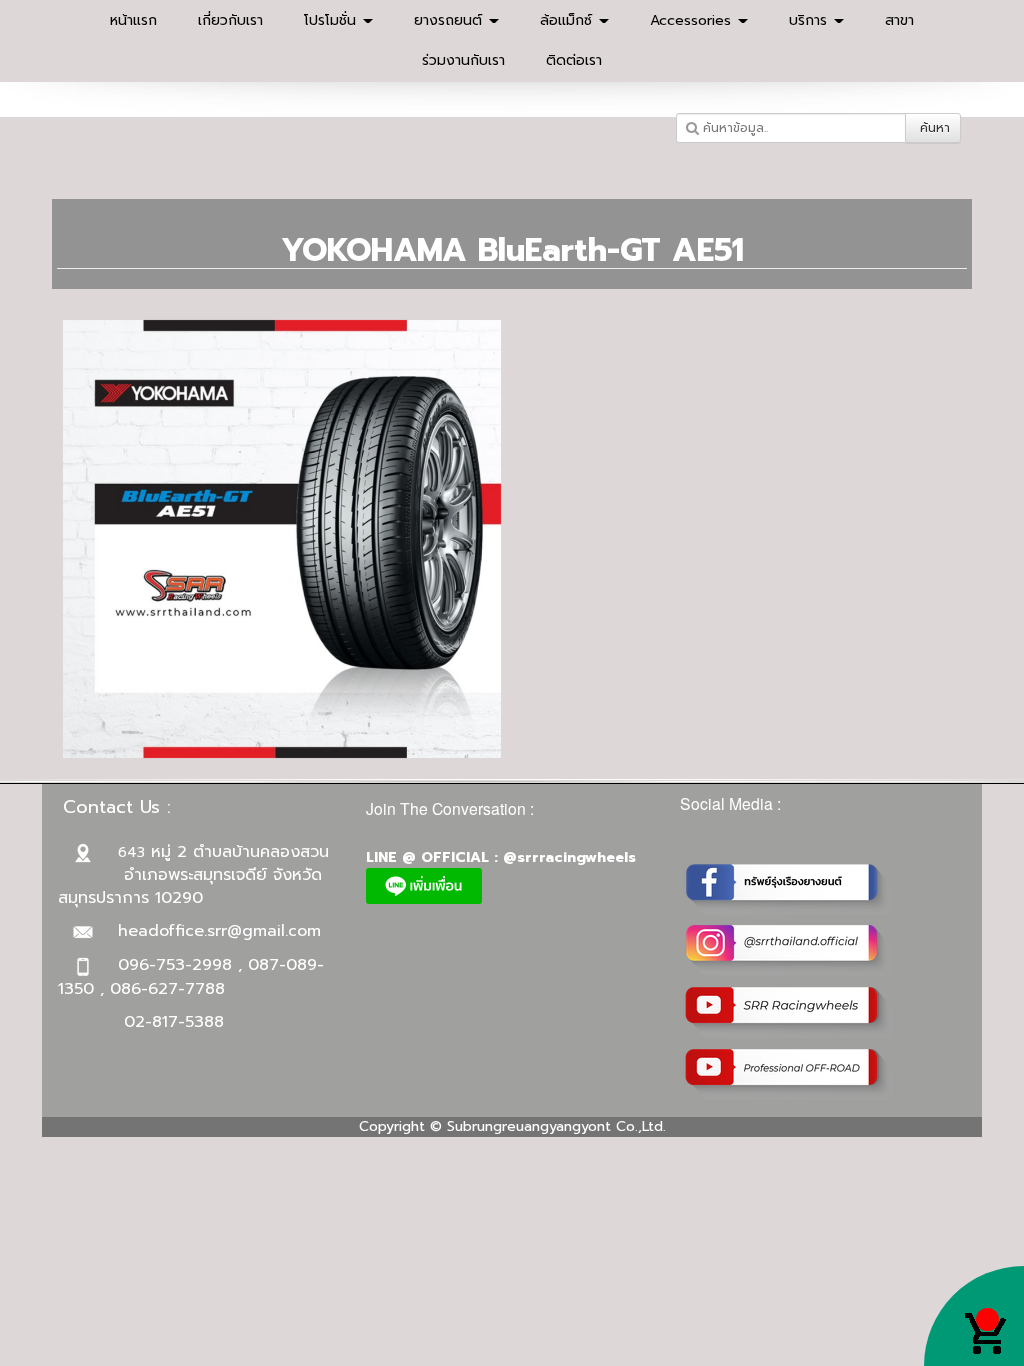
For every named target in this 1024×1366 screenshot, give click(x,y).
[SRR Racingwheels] (790, 1011)
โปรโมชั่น (332, 20)
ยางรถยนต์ (450, 20)
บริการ (810, 20)
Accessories (693, 20)
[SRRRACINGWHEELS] (790, 949)
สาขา (899, 20)
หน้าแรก (133, 20)
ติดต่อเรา (574, 60)
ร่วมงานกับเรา (463, 60)
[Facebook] (790, 887)
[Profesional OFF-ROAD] (790, 1073)
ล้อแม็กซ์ (568, 20)
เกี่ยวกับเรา (230, 20)
